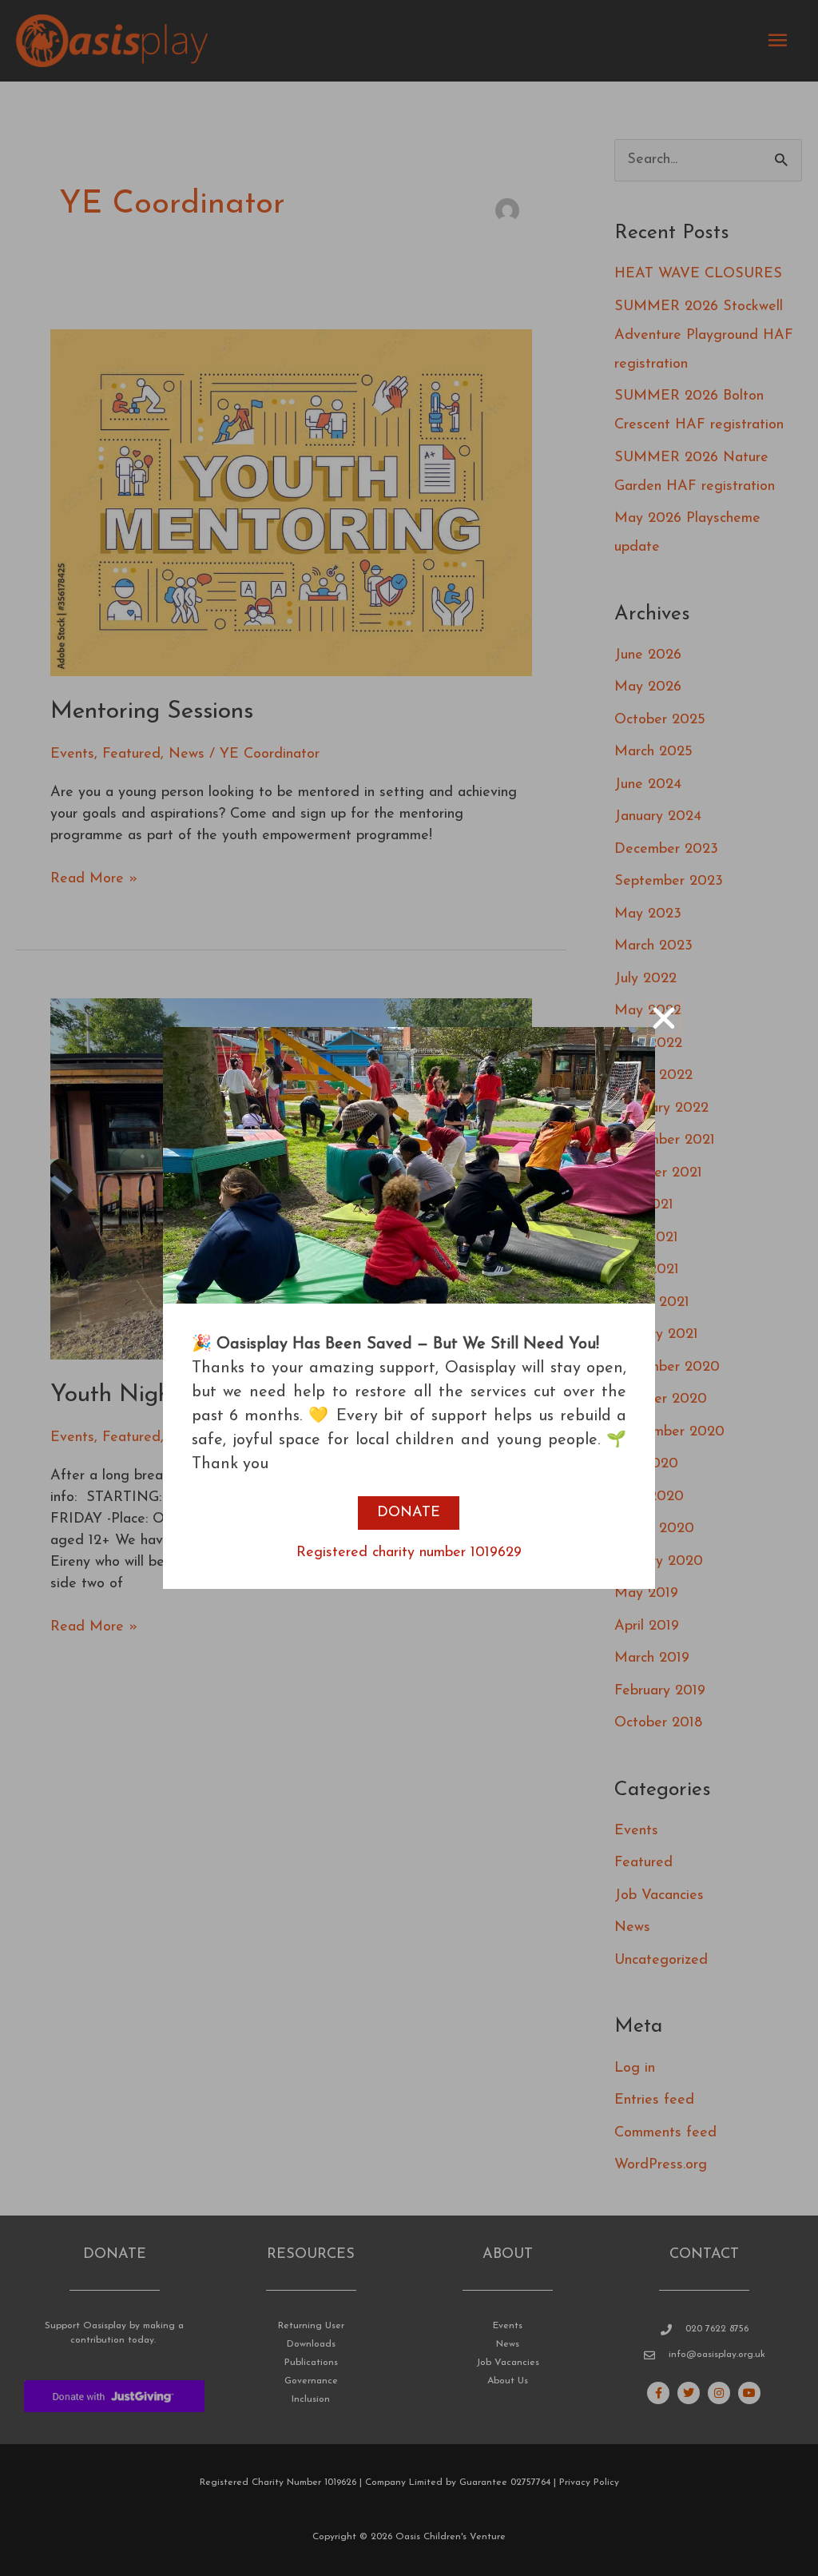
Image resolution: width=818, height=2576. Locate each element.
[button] (664, 1018)
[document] (409, 1288)
